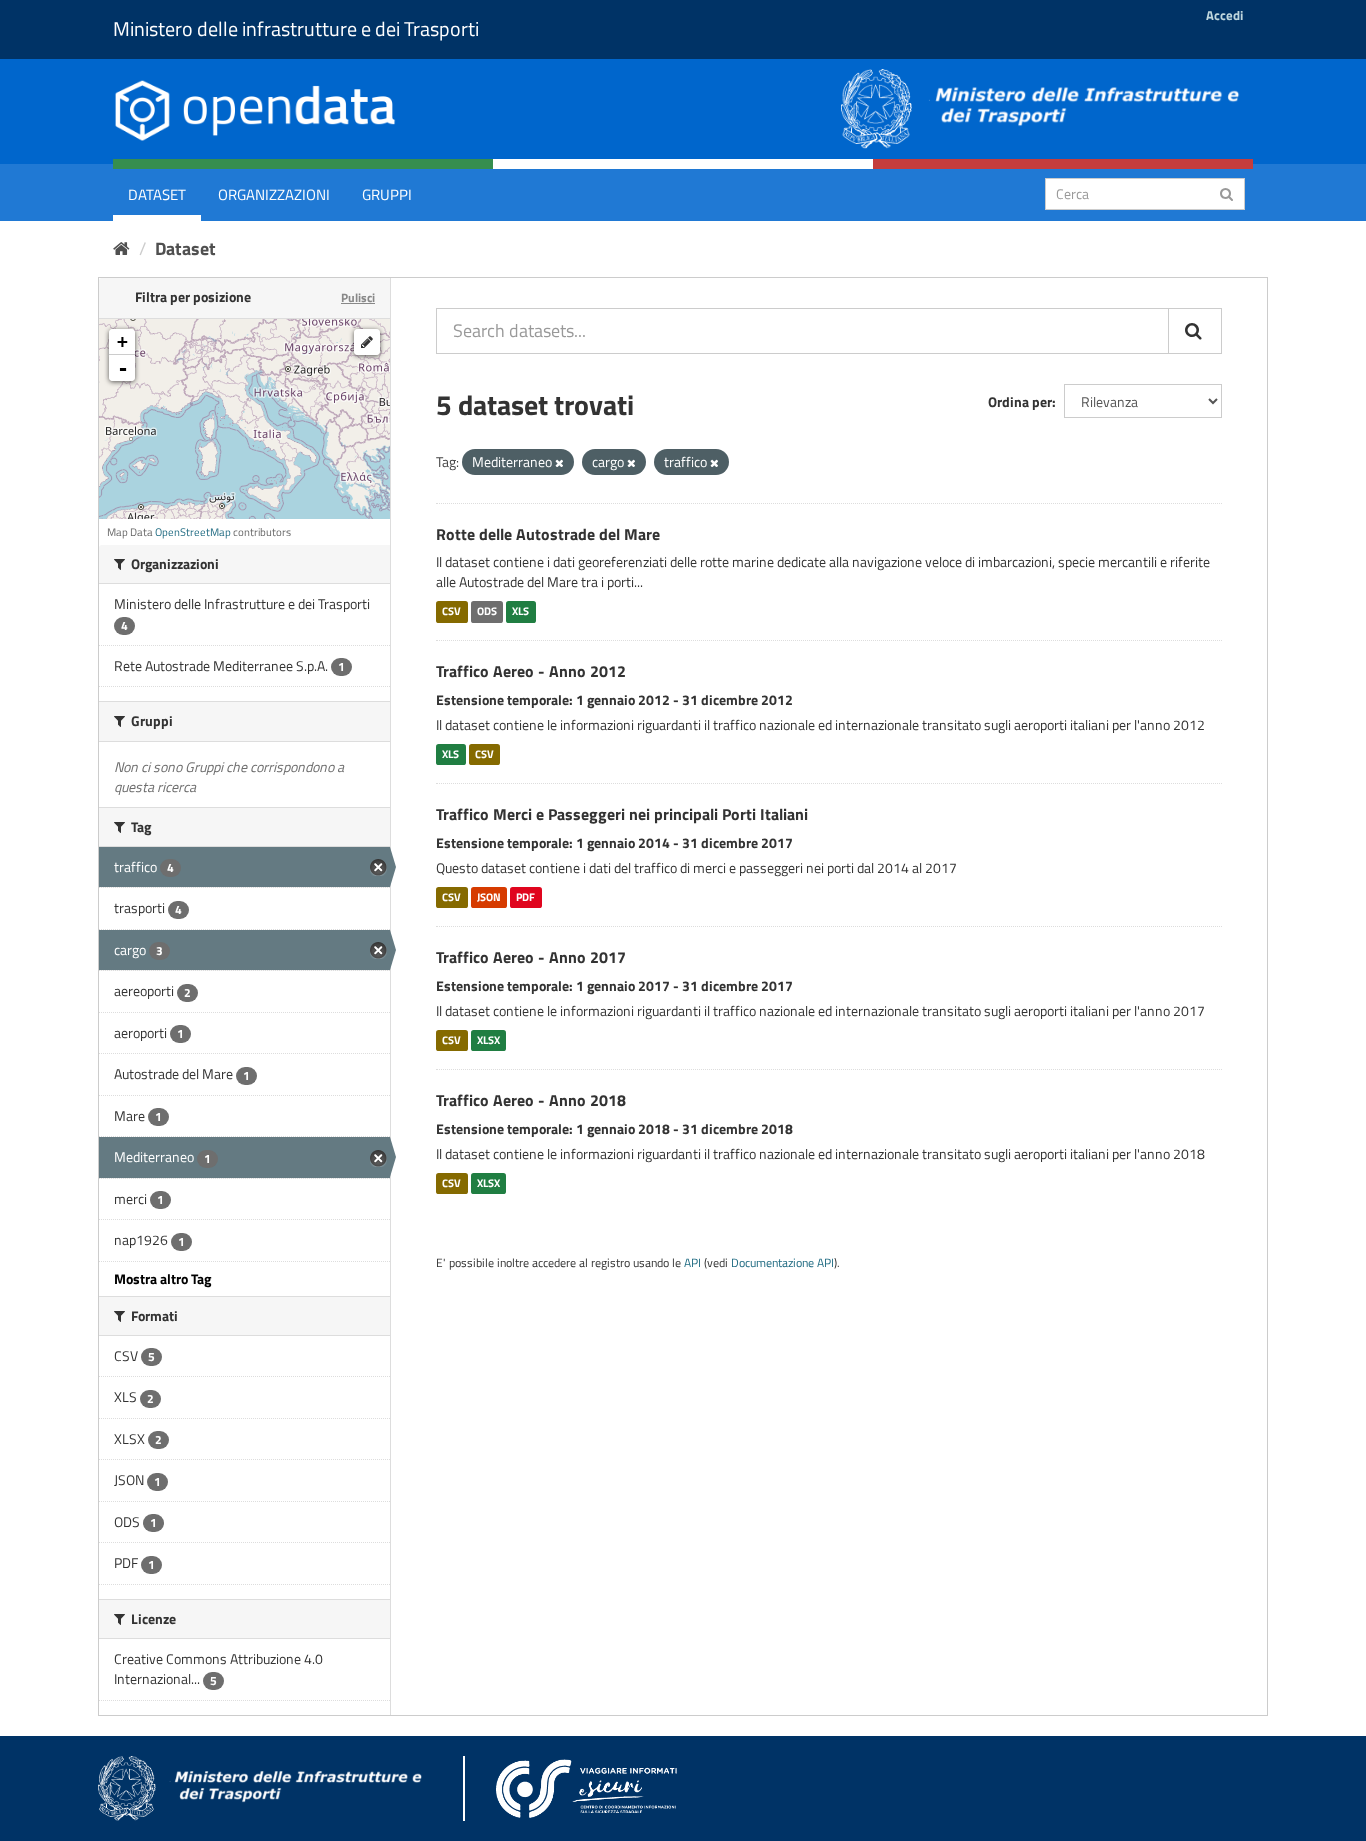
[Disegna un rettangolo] (367, 342)
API (692, 1263)
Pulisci (358, 297)
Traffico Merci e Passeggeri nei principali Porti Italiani (622, 814)
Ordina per (1020, 401)
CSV (451, 611)
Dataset (157, 194)
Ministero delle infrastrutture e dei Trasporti (296, 28)
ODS (487, 611)
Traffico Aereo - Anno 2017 (531, 957)
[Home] (121, 248)
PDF (525, 897)
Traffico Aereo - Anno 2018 (531, 1100)
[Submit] (1226, 192)
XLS (520, 611)
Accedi (1224, 15)
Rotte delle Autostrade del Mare (548, 534)
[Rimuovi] (559, 463)
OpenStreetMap (193, 532)
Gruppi (387, 194)
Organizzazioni (274, 194)
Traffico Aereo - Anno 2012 (531, 671)
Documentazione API (782, 1263)
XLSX (488, 1040)
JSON (489, 897)
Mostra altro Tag (162, 1278)
